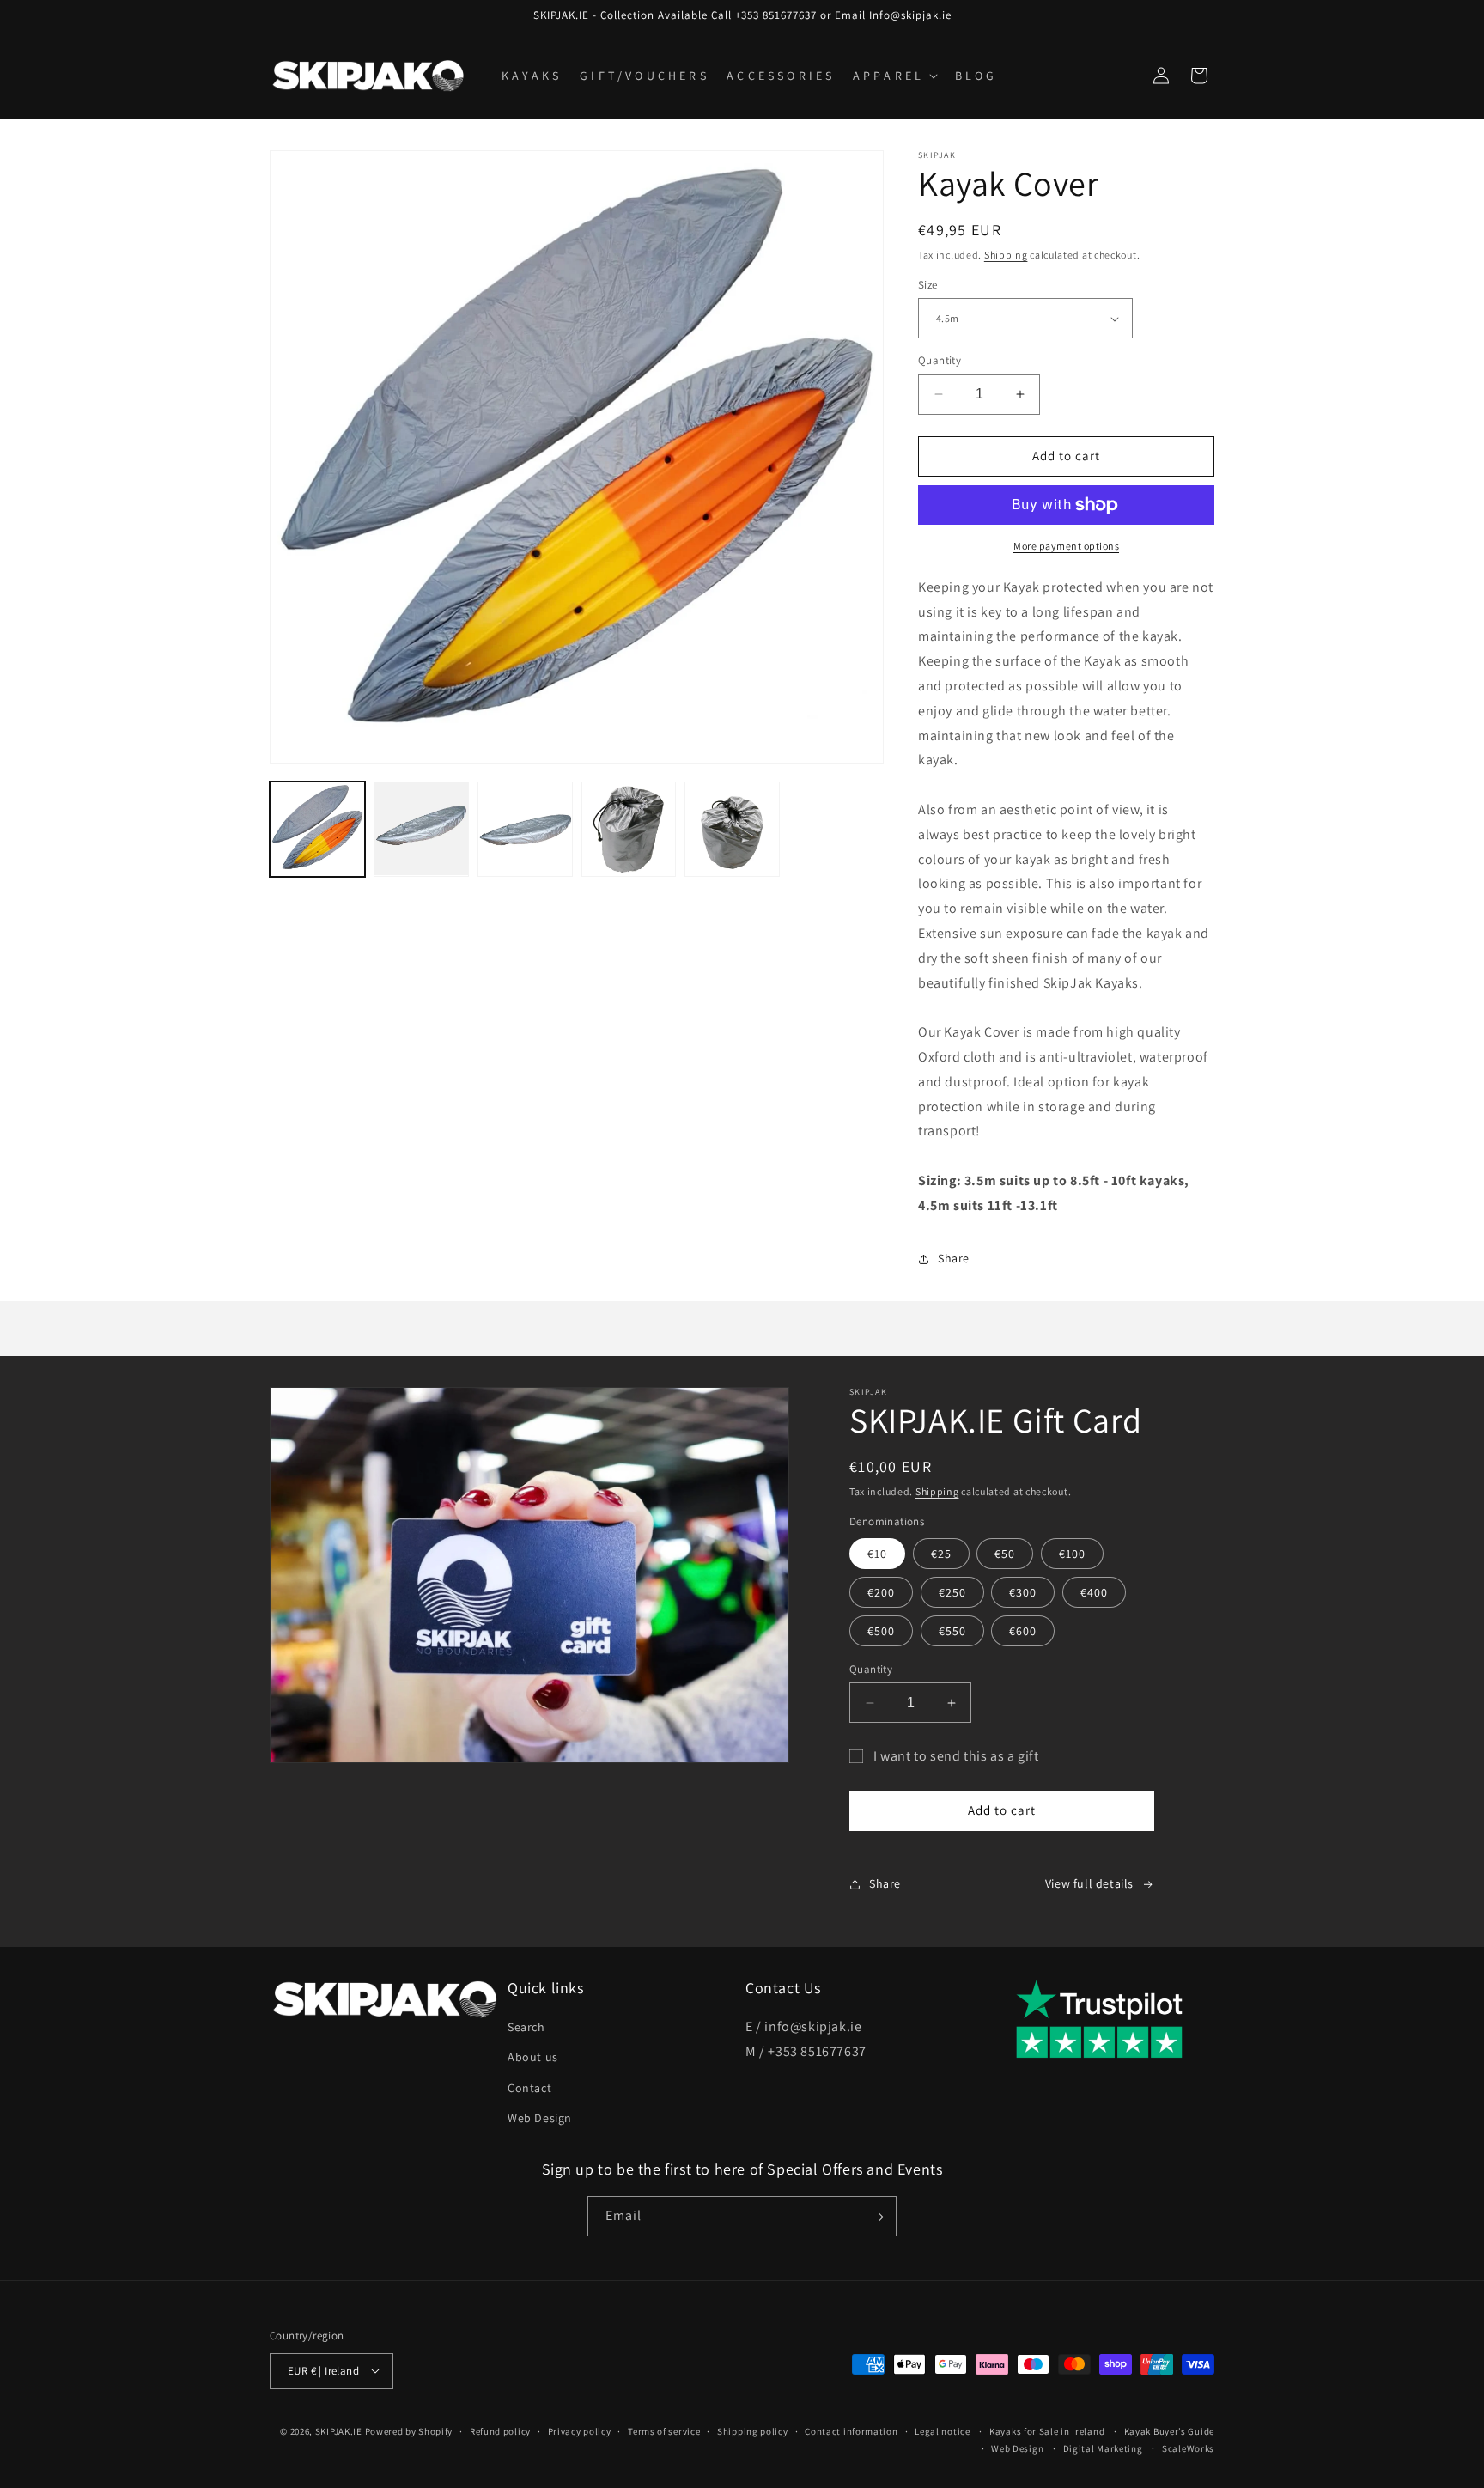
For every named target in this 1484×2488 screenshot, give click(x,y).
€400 (1094, 1592)
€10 (877, 1554)
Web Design (540, 2118)
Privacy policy (580, 2430)
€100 (1072, 1554)
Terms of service (664, 2430)
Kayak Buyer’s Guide (1169, 2430)
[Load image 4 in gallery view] (629, 829)
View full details (1089, 1883)
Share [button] (954, 1258)
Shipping (1006, 255)
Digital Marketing (1103, 2448)
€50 (1005, 1554)
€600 (1023, 1631)
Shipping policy (753, 2430)
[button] (894, 76)
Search (526, 2028)
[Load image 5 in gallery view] (732, 829)
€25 (941, 1554)
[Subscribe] (877, 2217)
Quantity (940, 360)
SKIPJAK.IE (340, 2430)
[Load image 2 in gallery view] (421, 829)
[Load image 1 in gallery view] (317, 829)
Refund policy (500, 2430)
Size (928, 285)
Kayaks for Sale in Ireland (1047, 2430)
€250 (952, 1592)
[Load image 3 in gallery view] (525, 829)
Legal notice (942, 2430)
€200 (881, 1592)
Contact (529, 2088)
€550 (952, 1631)
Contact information (851, 2430)
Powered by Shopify (409, 2430)
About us (533, 2058)
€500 (881, 1631)
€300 (1023, 1592)
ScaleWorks (1188, 2448)
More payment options (1066, 546)
